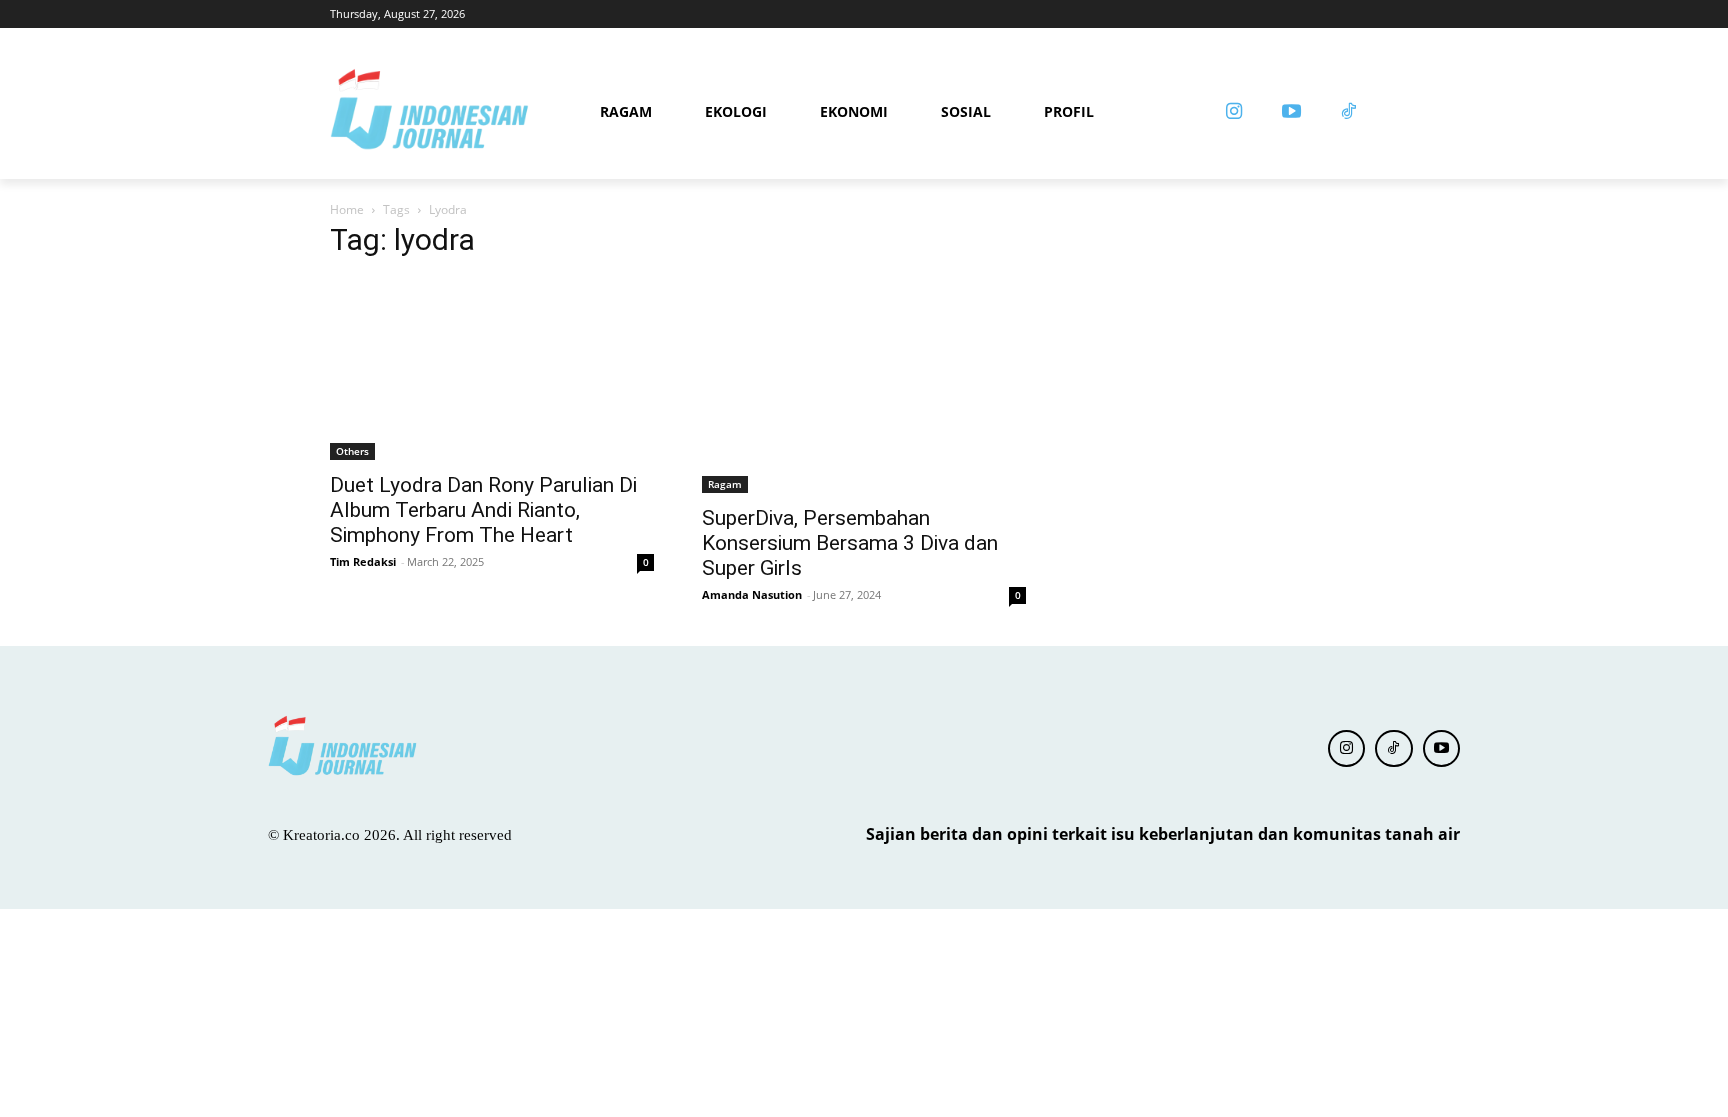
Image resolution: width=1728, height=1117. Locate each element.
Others (352, 451)
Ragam (725, 484)
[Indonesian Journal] (458, 112)
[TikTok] (1394, 749)
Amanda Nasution (752, 594)
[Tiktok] (1349, 113)
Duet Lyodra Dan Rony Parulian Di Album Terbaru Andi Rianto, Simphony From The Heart (483, 510)
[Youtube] (1291, 113)
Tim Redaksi (363, 561)
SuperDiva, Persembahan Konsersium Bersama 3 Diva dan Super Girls (850, 543)
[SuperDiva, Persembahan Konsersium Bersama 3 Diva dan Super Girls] (864, 386)
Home (347, 209)
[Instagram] (1234, 113)
